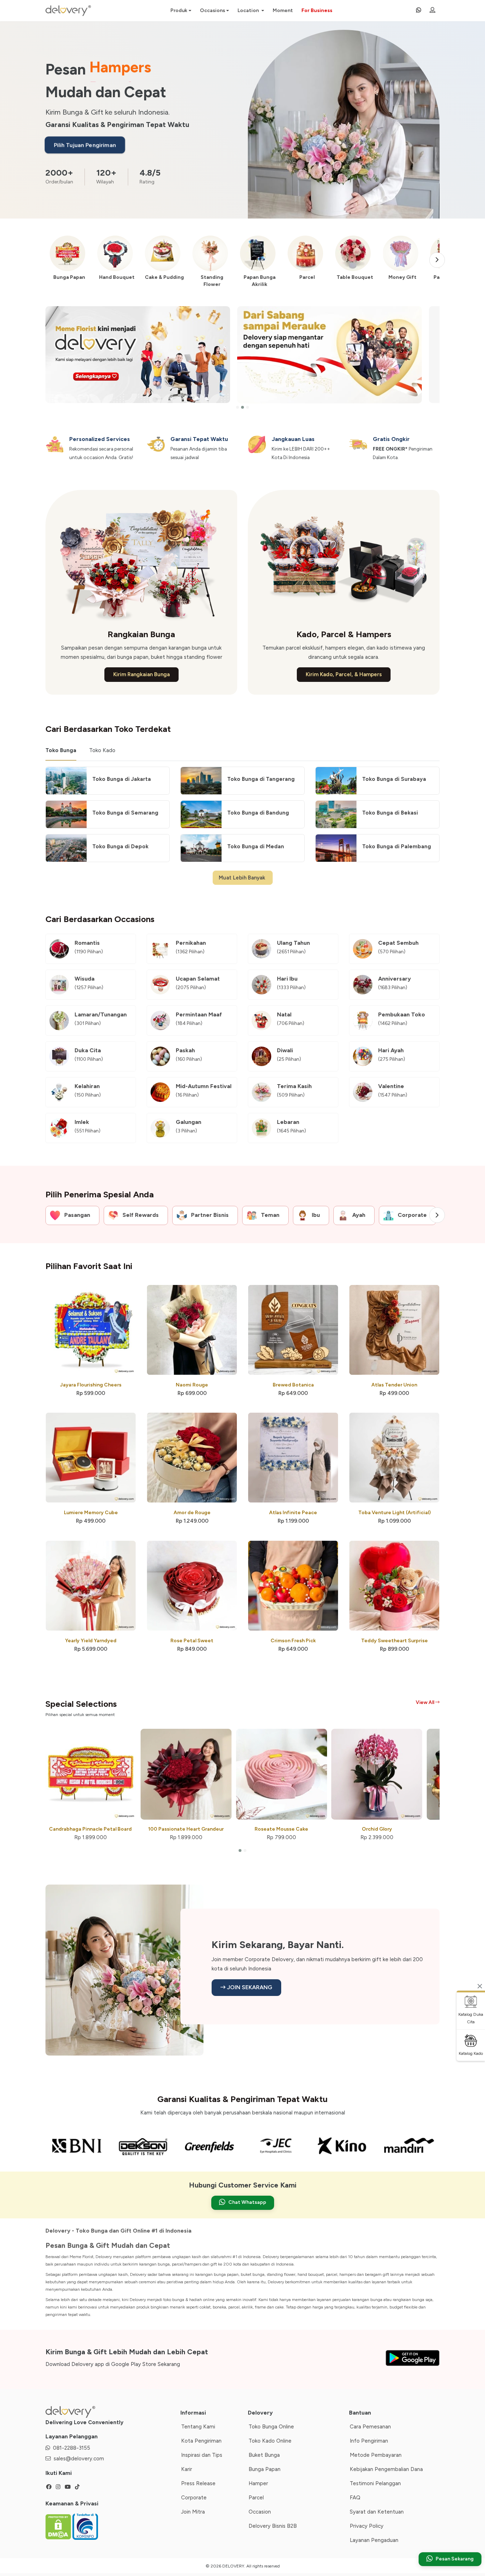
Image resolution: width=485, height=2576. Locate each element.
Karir (187, 2469)
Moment (283, 10)
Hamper (258, 2483)
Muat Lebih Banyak (243, 878)
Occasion (260, 2512)
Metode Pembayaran (376, 2455)
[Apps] (412, 2356)
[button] (238, 407)
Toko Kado (102, 750)
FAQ (355, 2498)
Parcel (256, 2498)
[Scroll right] (437, 260)
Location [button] (249, 10)
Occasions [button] (212, 10)
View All (426, 1702)
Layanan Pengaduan (374, 2540)
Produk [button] (179, 10)
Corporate (194, 2498)
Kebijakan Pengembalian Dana (386, 2469)
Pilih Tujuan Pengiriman (85, 145)
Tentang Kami (198, 2427)
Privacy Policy (367, 2526)
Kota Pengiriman (201, 2441)
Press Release (198, 2483)
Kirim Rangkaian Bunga (141, 674)
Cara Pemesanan (370, 2427)
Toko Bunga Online (271, 2427)
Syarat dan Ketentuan (377, 2512)
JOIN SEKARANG (249, 1987)
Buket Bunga (264, 2455)
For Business (317, 10)
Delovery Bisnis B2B (273, 2526)
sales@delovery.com (79, 2459)
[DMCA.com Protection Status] (59, 2526)
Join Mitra (193, 2512)
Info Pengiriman (369, 2441)
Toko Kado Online (270, 2441)
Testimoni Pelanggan (375, 2483)
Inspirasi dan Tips (202, 2455)
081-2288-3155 (72, 2448)
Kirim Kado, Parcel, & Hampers (344, 674)
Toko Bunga (61, 750)
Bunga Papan (265, 2469)
